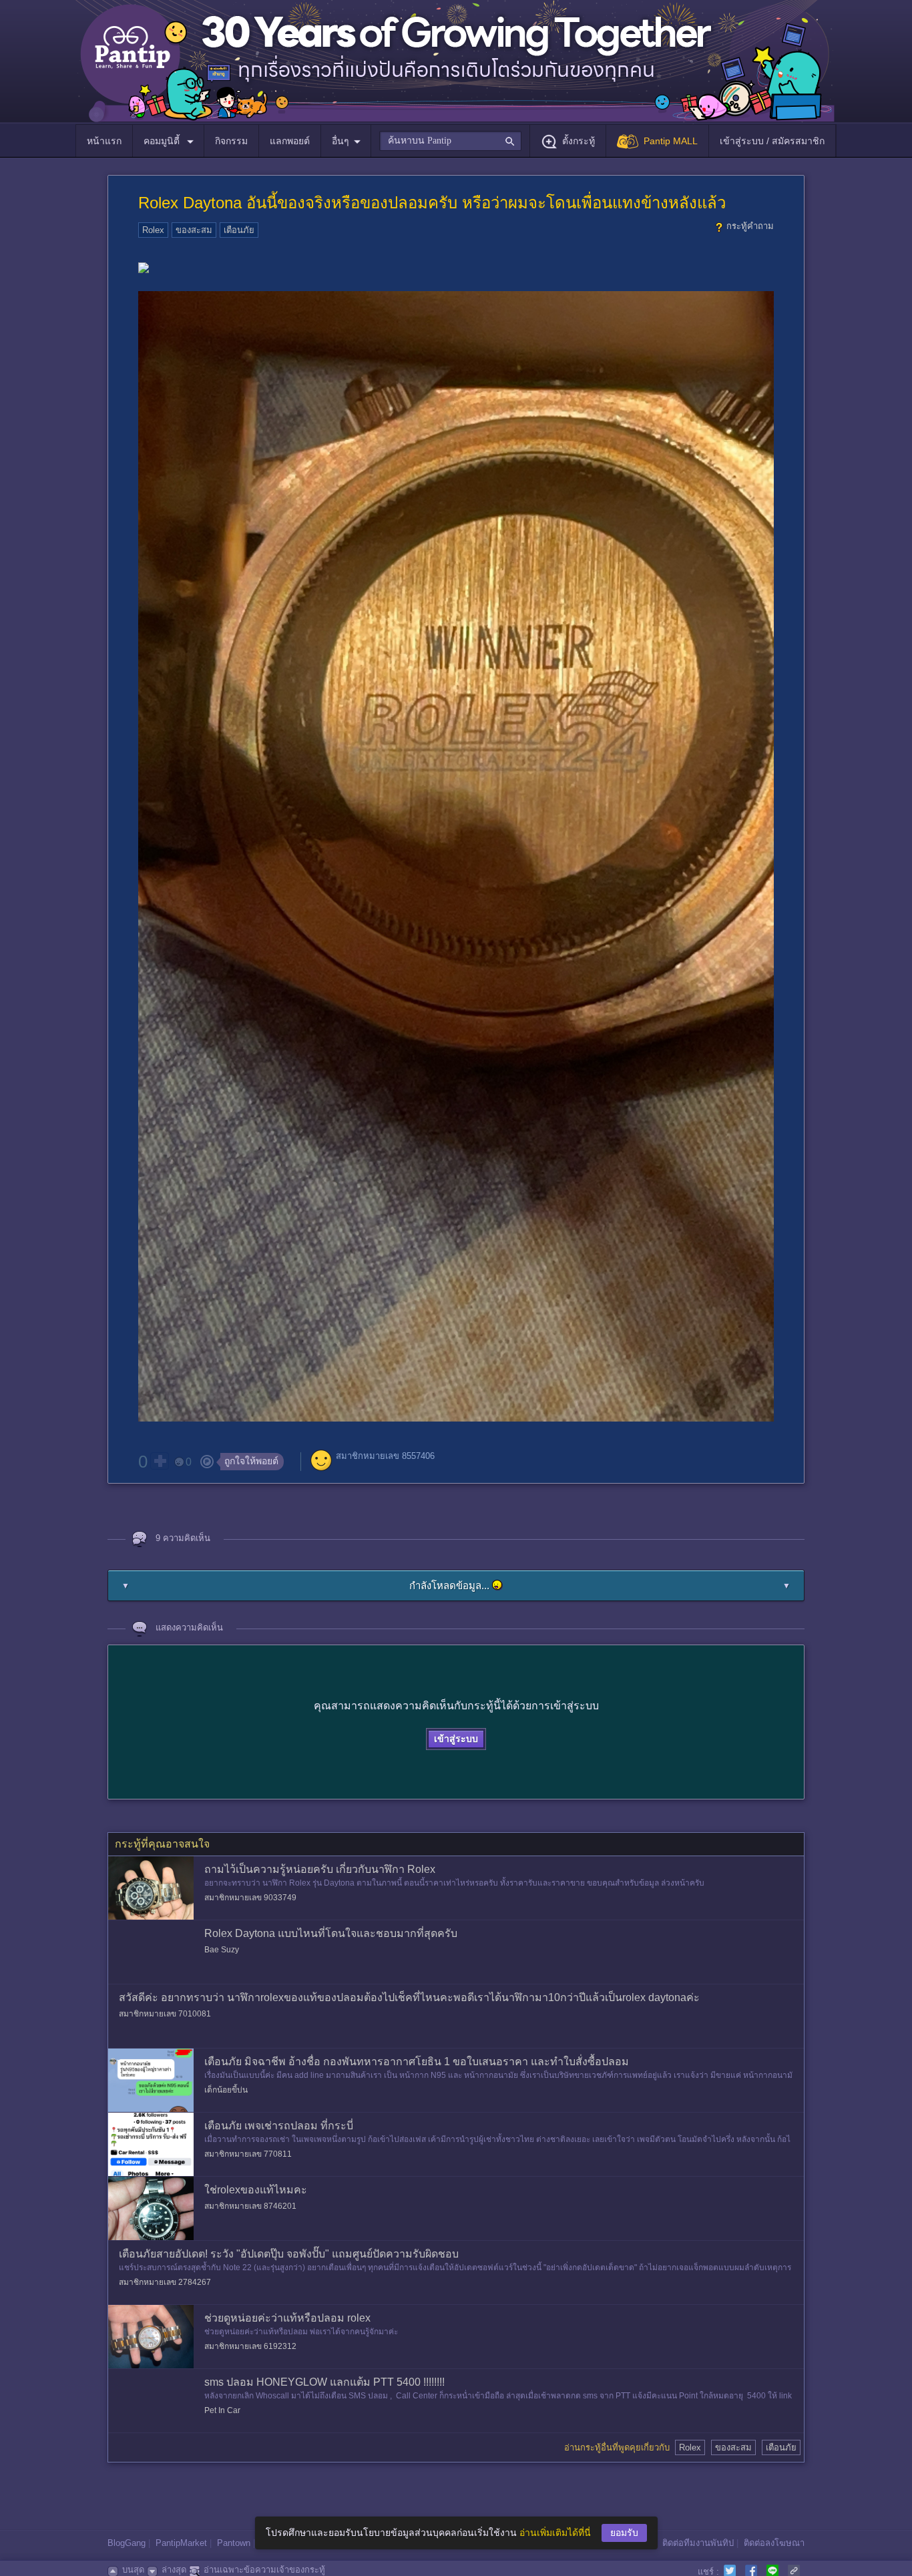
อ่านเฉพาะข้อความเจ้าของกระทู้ (264, 2570)
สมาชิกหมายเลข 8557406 (385, 1456)
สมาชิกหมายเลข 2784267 (165, 2282)
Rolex (153, 230)
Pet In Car (222, 2410)
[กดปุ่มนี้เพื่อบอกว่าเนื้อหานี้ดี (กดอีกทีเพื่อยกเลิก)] (160, 1461)
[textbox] (450, 141)
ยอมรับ (624, 2533)
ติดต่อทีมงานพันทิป (698, 2543)
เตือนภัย (239, 230)
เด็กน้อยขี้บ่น (226, 2090)
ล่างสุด (174, 2570)
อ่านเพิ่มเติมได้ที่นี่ (555, 2533)
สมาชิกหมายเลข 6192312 (250, 2346)
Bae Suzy (222, 1950)
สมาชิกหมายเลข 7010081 (165, 2014)
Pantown (234, 2543)
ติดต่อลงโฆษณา (774, 2543)
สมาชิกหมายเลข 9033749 (250, 1898)
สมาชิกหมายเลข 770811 (248, 2154)
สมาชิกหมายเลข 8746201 (250, 2206)
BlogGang (127, 2543)
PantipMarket (181, 2543)
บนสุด (133, 2570)
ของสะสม (194, 230)
